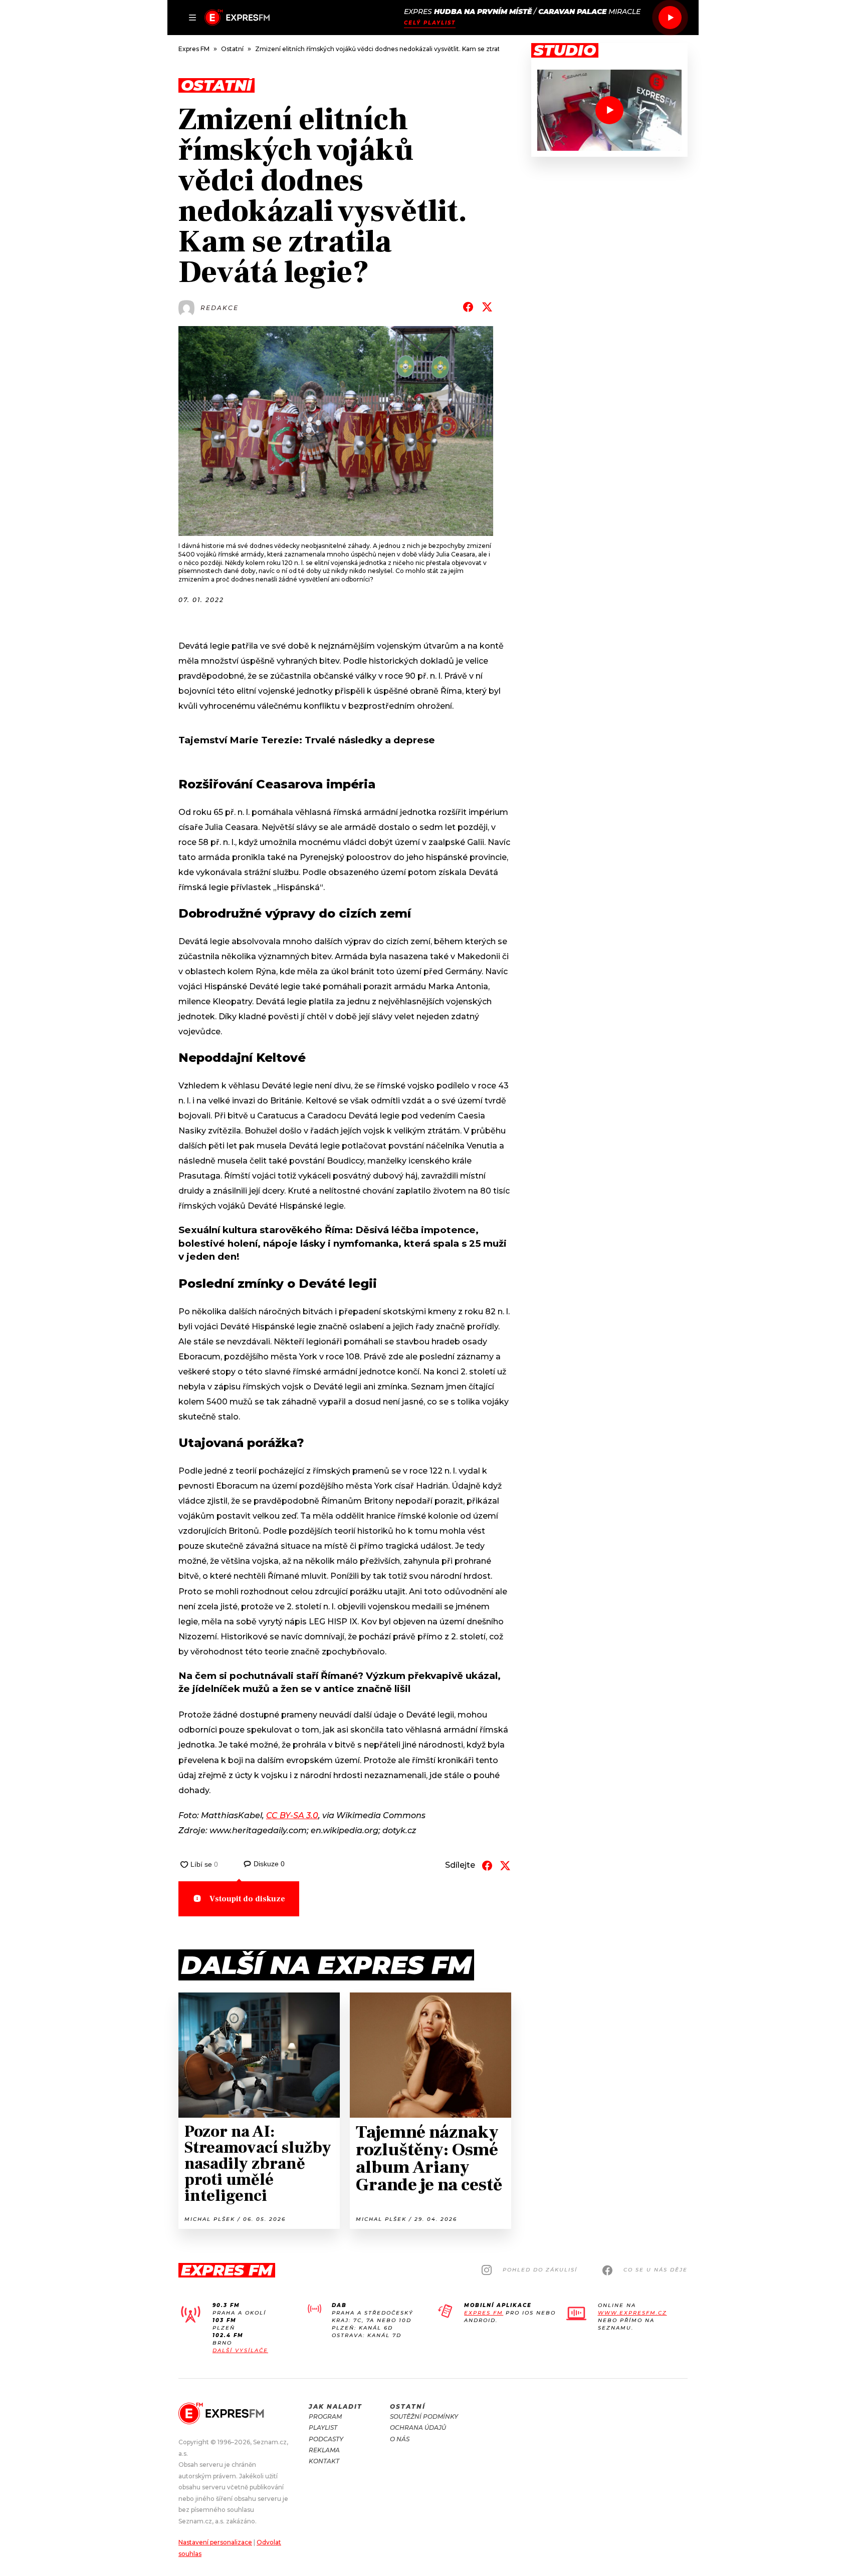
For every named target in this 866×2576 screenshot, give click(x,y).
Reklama (324, 2450)
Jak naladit (336, 2406)
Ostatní (408, 2406)
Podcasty (326, 2439)
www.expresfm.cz (632, 2313)
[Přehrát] (670, 18)
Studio (565, 51)
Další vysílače (240, 2350)
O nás (400, 2439)
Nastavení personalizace (215, 2542)
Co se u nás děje (656, 2270)
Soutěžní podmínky (424, 2416)
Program (325, 2416)
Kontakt (324, 2461)
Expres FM (484, 2313)
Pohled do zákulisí (540, 2270)
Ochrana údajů (418, 2427)
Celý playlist (430, 23)
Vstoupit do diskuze (247, 1899)
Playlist (323, 2427)
